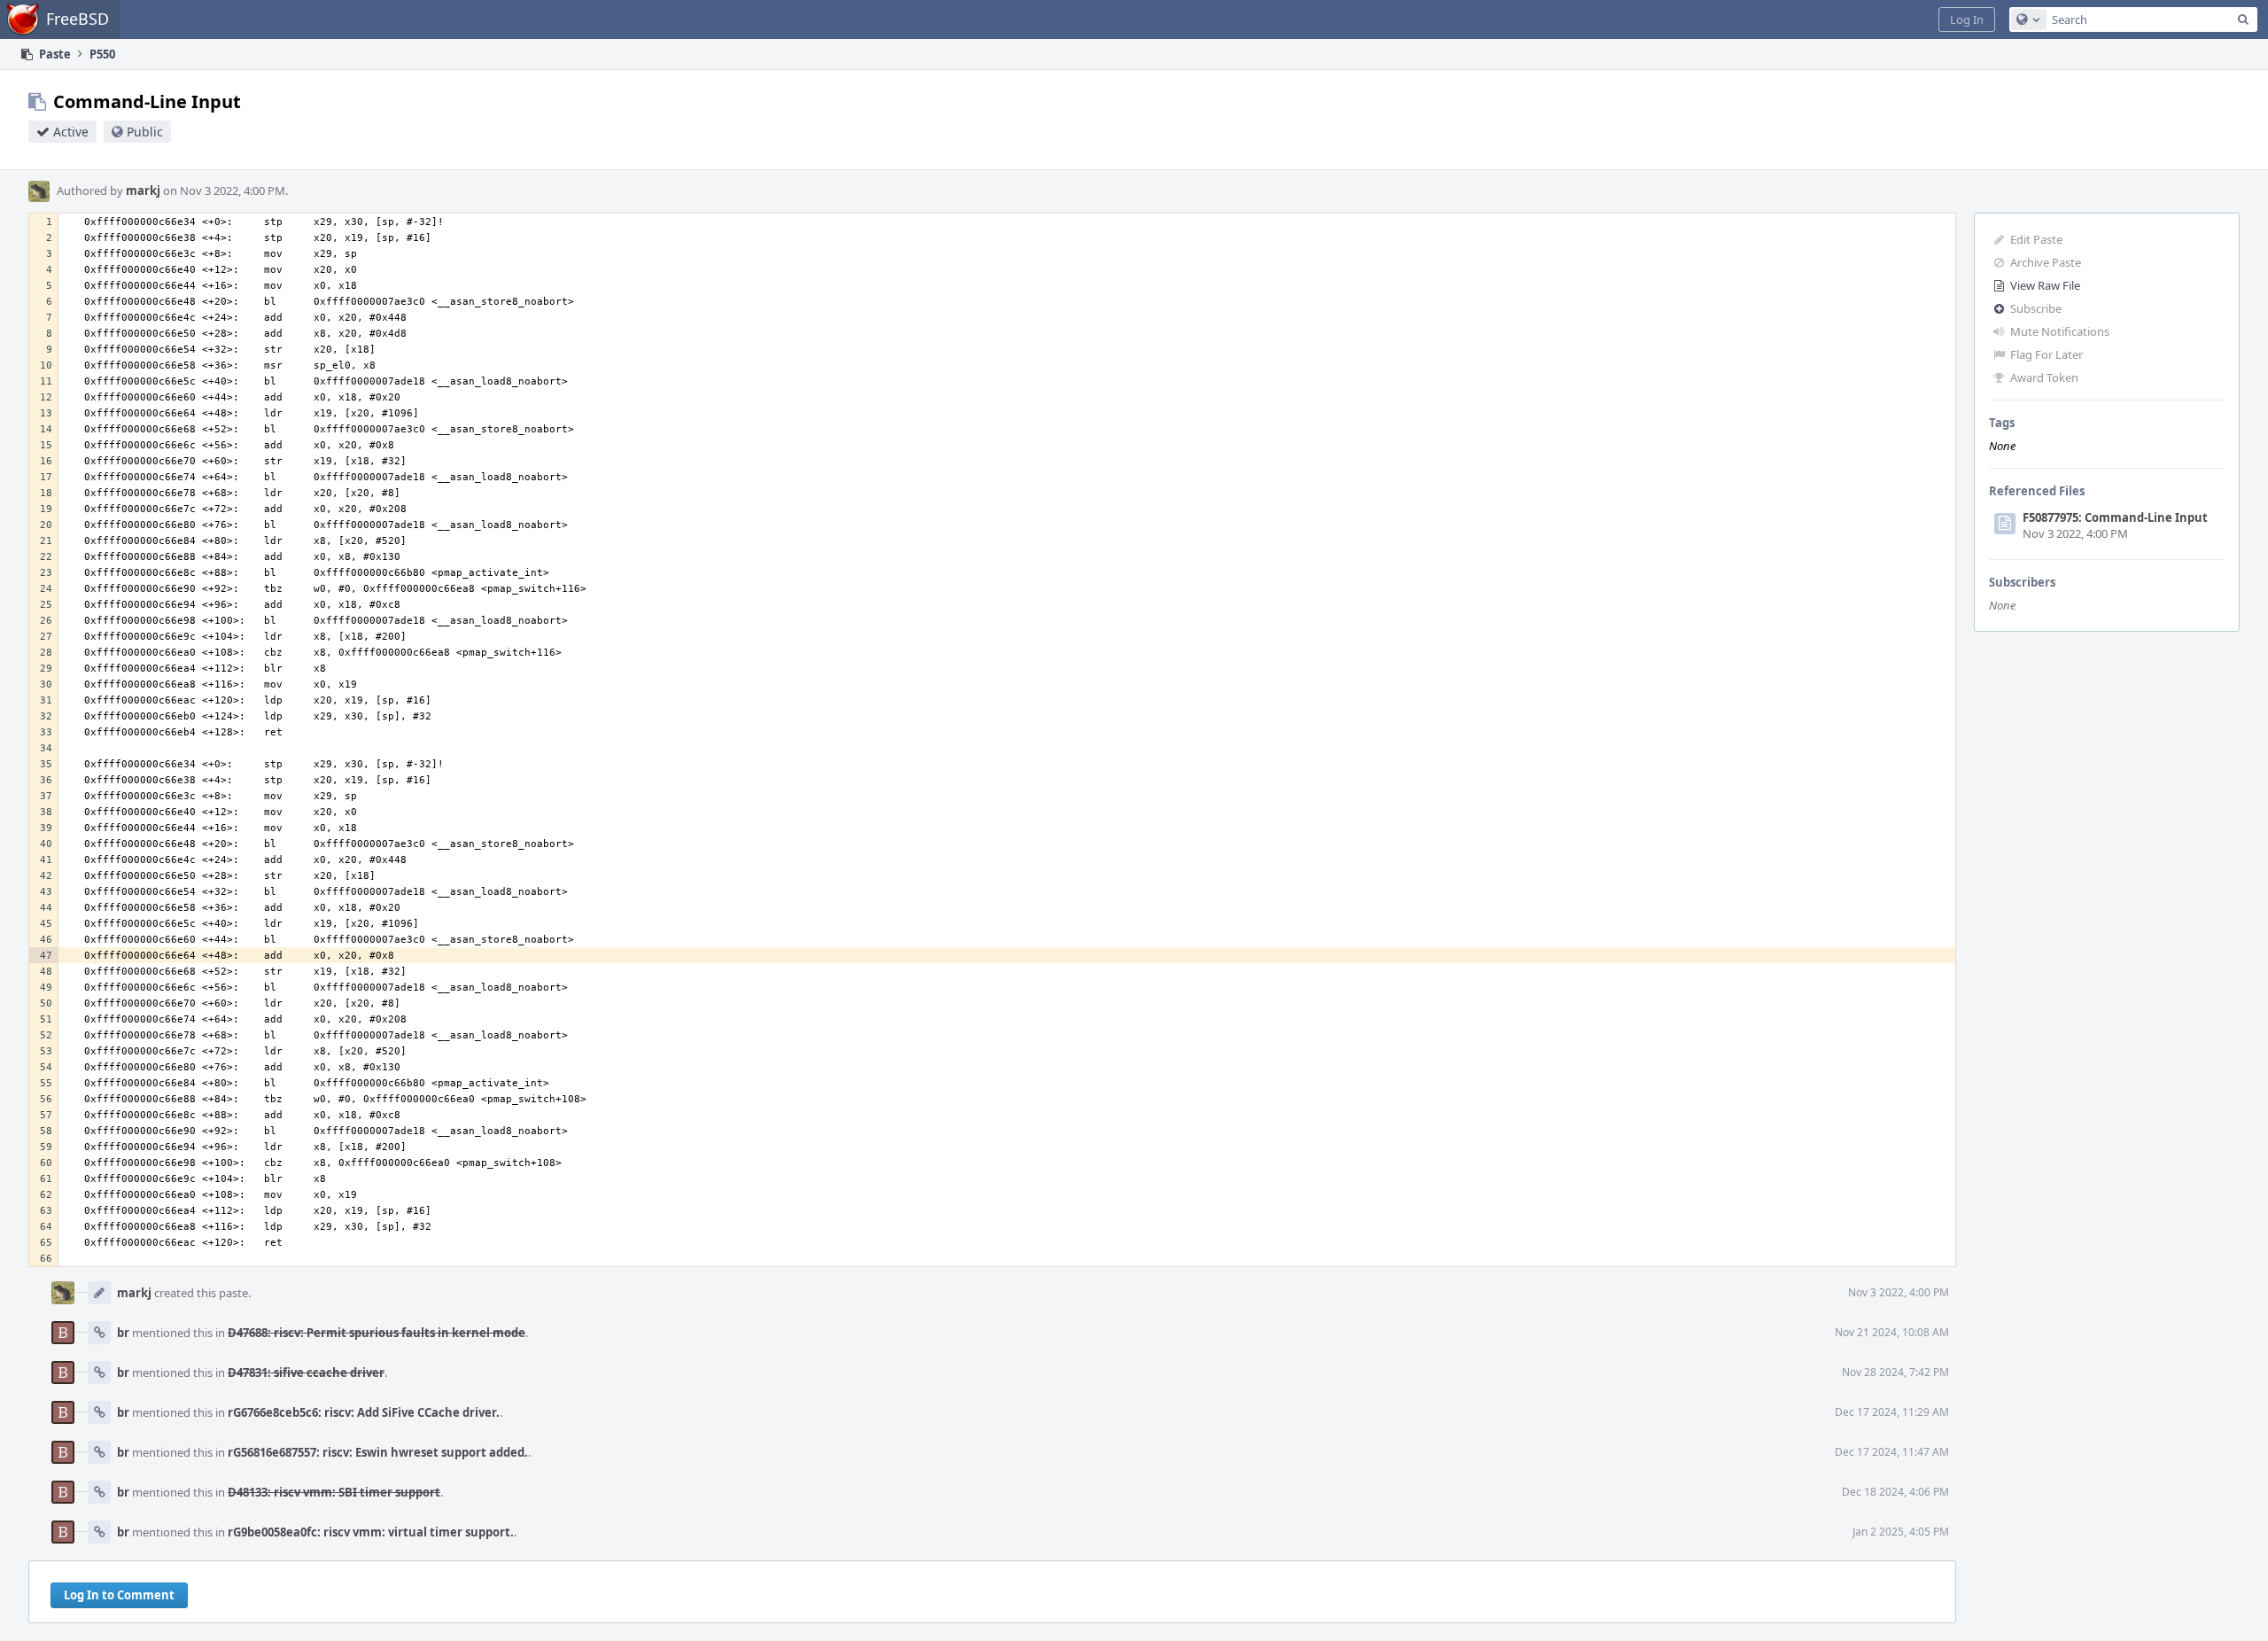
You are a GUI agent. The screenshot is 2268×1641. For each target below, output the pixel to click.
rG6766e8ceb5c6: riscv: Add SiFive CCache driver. (364, 1412)
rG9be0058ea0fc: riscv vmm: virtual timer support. (371, 1532)
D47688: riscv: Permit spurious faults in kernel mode (377, 1333)
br (123, 1333)
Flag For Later (2047, 354)
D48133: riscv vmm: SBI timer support (334, 1492)
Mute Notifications (2060, 331)
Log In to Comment (119, 1595)
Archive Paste (2046, 262)
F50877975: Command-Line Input (2115, 517)
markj (143, 191)
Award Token (2044, 377)
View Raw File (2045, 285)
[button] (1967, 19)
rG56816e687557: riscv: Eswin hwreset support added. (378, 1452)
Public (145, 132)
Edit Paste (2036, 239)
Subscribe (2036, 308)
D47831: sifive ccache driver (306, 1373)
